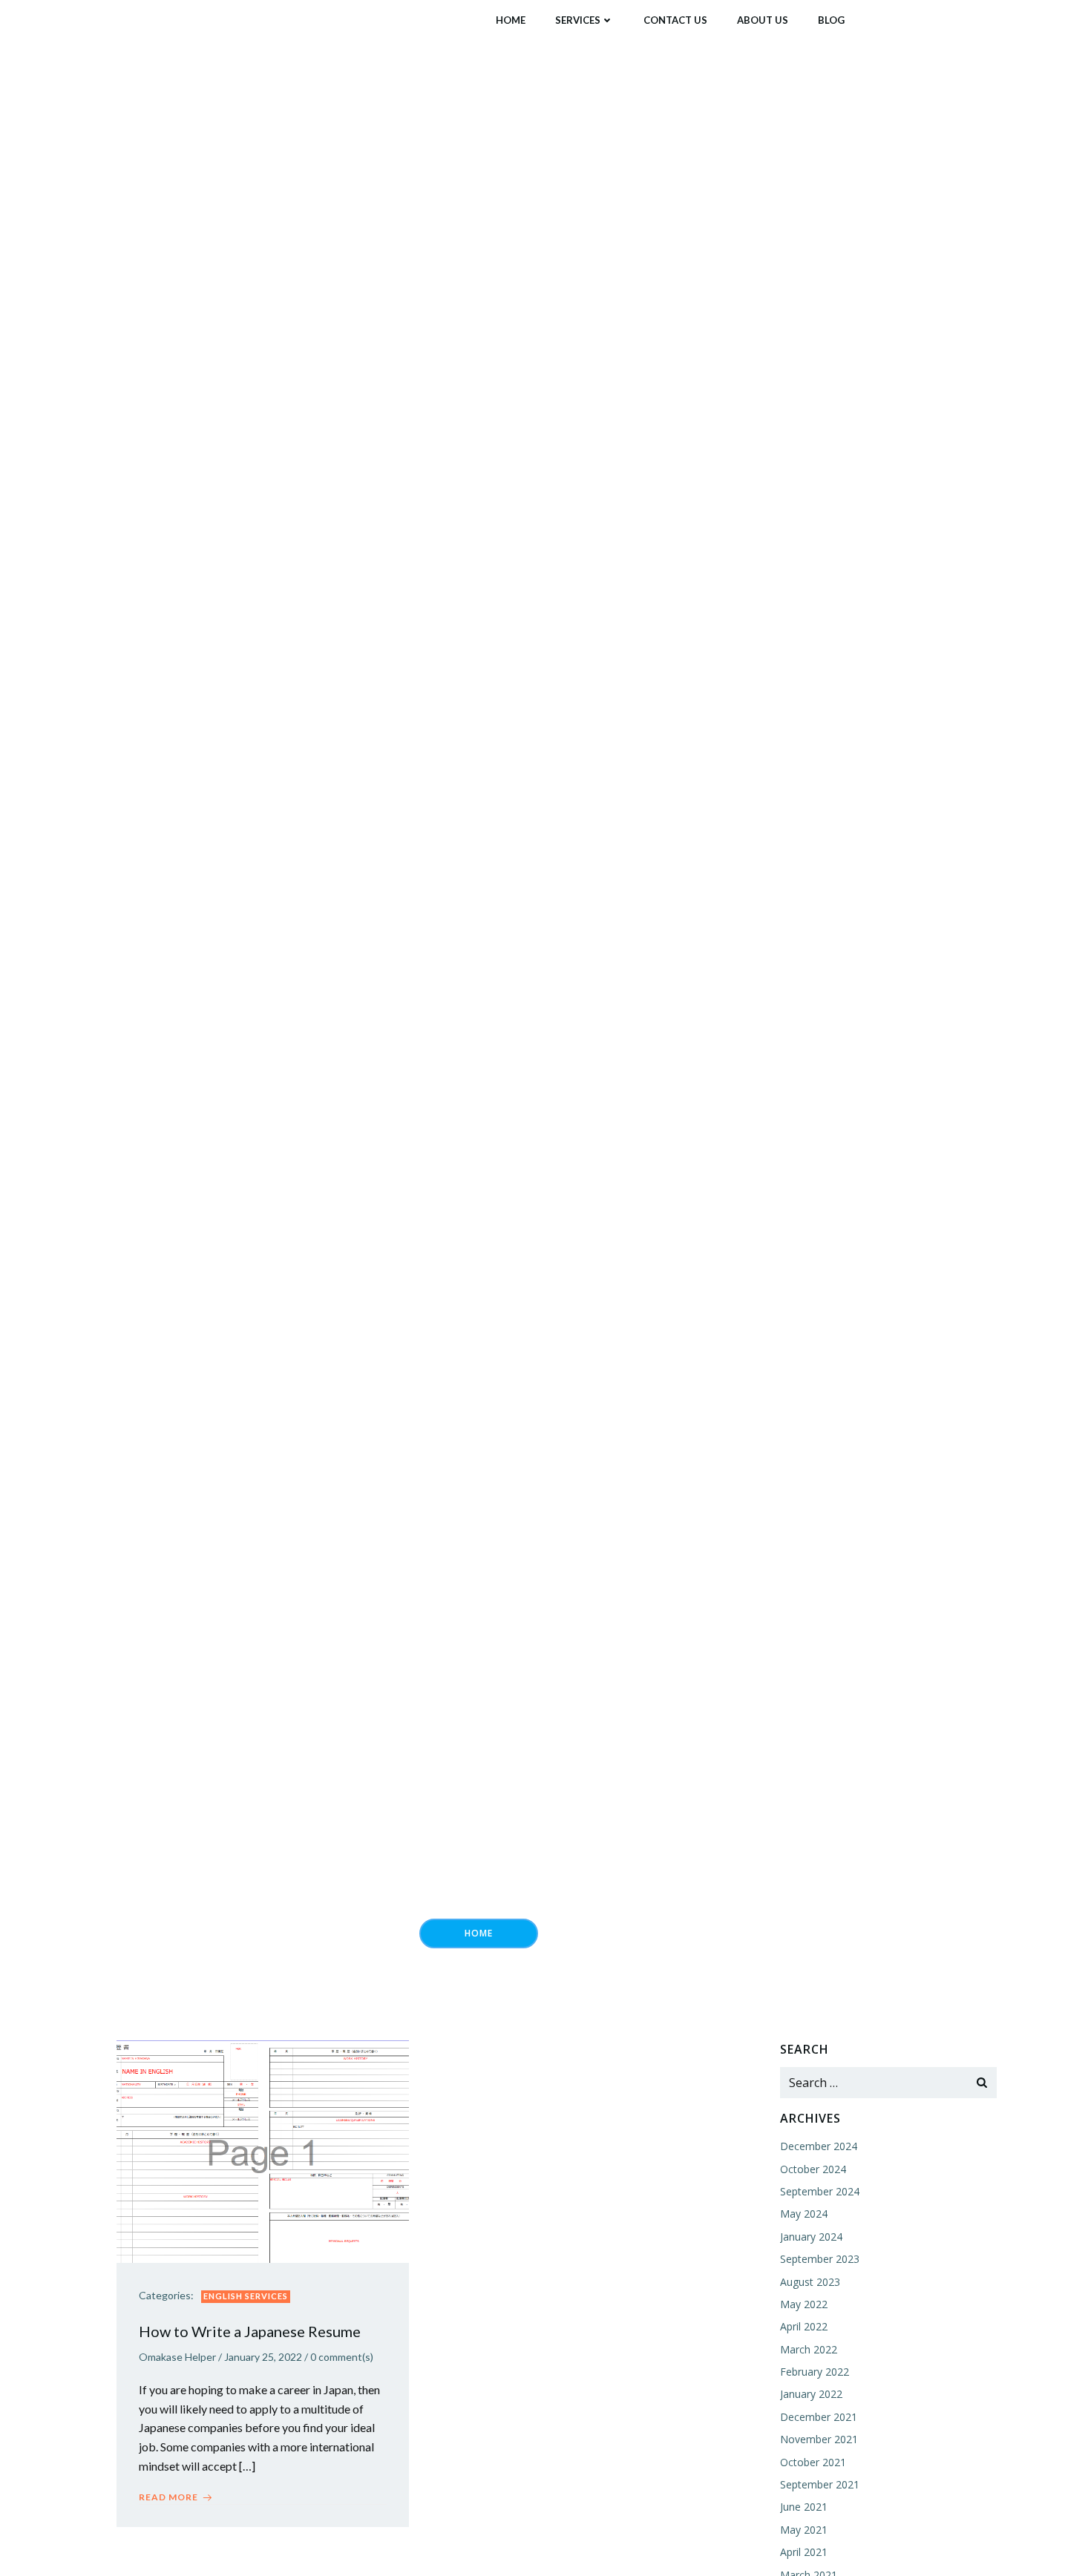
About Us (763, 20)
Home (511, 20)
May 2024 (804, 2214)
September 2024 (820, 2191)
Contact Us (675, 20)
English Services (246, 2296)
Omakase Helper (177, 2357)
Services (578, 20)
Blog (831, 20)
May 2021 (804, 2530)
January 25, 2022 (263, 2357)
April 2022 (804, 2326)
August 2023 (810, 2282)
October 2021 (813, 2462)
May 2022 (804, 2304)
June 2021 (804, 2507)
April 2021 (804, 2552)
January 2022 (811, 2394)
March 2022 (809, 2349)
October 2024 (813, 2169)
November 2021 (819, 2439)
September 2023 (820, 2259)
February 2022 (815, 2372)
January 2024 (811, 2237)
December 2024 (819, 2146)
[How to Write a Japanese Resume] (263, 2150)
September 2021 (820, 2484)
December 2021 (819, 2417)
